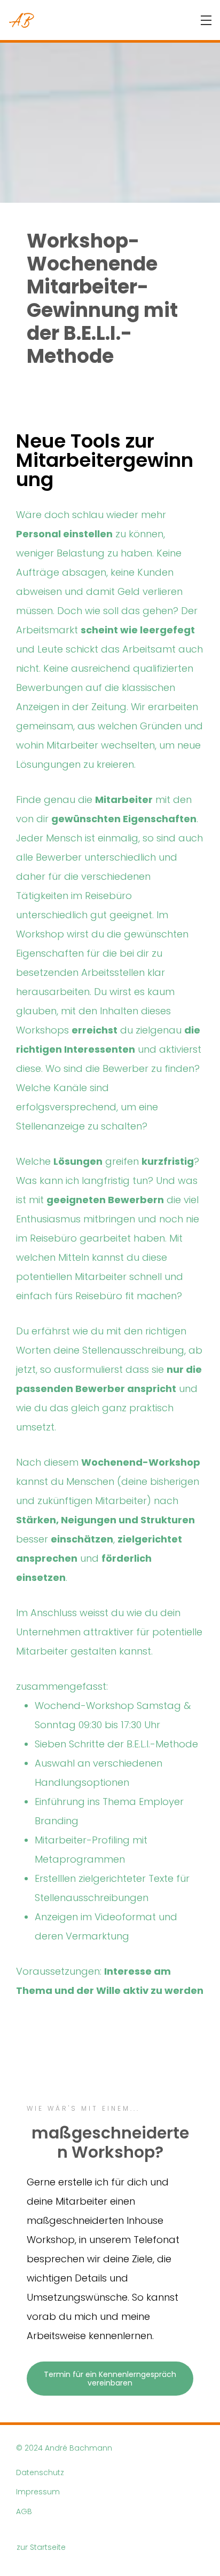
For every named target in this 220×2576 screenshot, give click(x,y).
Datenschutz (40, 2473)
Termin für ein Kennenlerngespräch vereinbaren (111, 2379)
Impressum (38, 2492)
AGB (24, 2512)
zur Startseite (41, 2547)
